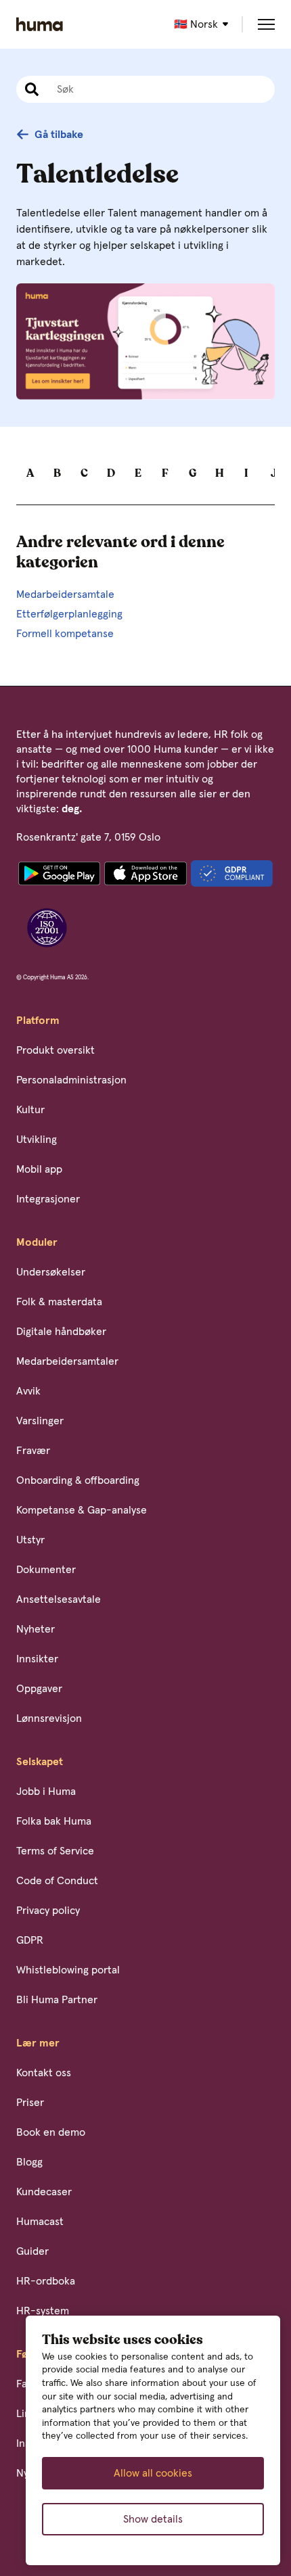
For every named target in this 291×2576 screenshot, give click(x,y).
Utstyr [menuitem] (30, 1540)
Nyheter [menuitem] (36, 1629)
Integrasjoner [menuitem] (48, 1199)
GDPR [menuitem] (30, 1940)
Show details (153, 2519)
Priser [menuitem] (30, 2103)
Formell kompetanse (65, 634)
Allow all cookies (153, 2473)
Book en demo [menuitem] (51, 2132)
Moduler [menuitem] (37, 1242)
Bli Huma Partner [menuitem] (57, 2000)
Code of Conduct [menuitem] (57, 1881)
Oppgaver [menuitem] (39, 1689)
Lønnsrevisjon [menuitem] (49, 1718)
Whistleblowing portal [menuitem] (68, 1970)
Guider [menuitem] (32, 2251)
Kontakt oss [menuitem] (44, 2073)
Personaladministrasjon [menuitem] (71, 1080)
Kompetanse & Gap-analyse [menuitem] (82, 1510)
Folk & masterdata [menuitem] (59, 1302)
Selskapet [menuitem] (40, 1762)
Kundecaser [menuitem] (44, 2192)
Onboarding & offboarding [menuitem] (78, 1480)
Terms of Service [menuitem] (55, 1851)
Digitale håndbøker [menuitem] (61, 1332)
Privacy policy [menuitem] (48, 1911)
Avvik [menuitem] (28, 1391)
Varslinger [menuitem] (40, 1421)
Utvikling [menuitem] (37, 1140)
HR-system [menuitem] (43, 2311)
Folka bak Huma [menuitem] (54, 1821)
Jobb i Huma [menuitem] (46, 1792)
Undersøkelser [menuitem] (51, 1272)
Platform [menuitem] (38, 1021)
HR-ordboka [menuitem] (46, 2281)
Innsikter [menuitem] (37, 1659)
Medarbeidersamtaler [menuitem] (67, 1361)
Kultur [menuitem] (30, 1110)
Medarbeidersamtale (65, 594)
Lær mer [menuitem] (38, 2043)
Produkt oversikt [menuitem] (55, 1050)
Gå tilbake (59, 135)
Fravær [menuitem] (33, 1451)
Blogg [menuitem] (29, 2162)
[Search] (30, 89)
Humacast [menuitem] (40, 2222)
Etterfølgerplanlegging (69, 614)
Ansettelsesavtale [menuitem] (59, 1599)
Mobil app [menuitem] (39, 1169)
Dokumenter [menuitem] (46, 1570)
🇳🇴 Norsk (196, 24)
